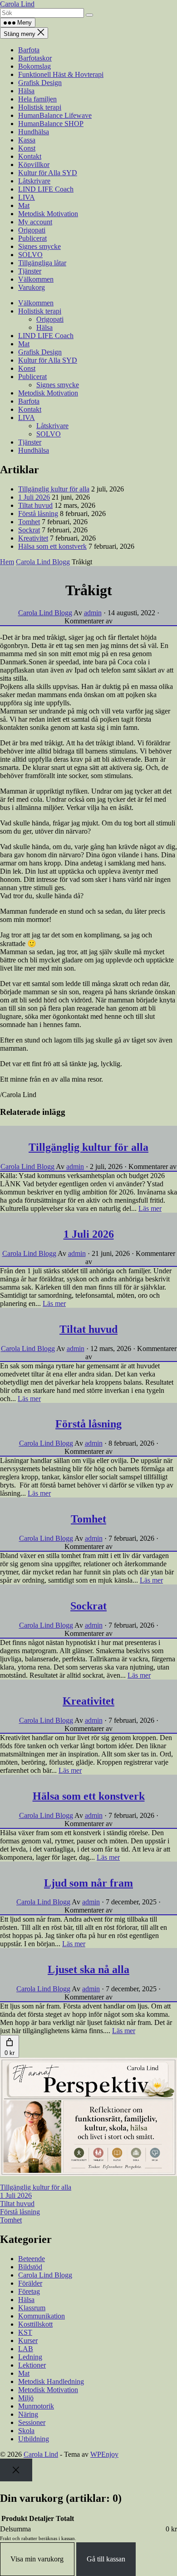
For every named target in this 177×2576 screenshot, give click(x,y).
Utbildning (34, 2439)
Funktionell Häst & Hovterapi (61, 74)
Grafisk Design (40, 83)
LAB (26, 2349)
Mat (24, 205)
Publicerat (32, 238)
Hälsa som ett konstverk (52, 546)
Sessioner (32, 2422)
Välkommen (36, 279)
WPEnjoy (104, 2454)
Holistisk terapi (40, 107)
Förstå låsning (38, 514)
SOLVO (30, 255)
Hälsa (26, 91)
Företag (29, 2291)
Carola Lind (17, 4)
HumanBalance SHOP (51, 124)
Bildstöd (30, 2267)
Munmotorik (36, 2406)
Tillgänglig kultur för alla (54, 489)
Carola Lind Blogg (43, 562)
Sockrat (29, 530)
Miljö (26, 2398)
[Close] (16, 2470)
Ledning (30, 2357)
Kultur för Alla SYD (48, 173)
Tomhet (29, 522)
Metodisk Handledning (51, 2381)
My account (35, 222)
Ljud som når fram (88, 1883)
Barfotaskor (35, 58)
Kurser (28, 2341)
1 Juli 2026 (34, 497)
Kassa (27, 140)
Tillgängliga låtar (42, 263)
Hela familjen (37, 99)
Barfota (29, 50)
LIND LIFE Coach (46, 189)
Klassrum (32, 2308)
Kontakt (30, 156)
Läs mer (150, 1208)
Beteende (32, 2259)
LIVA (27, 197)
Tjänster (30, 271)
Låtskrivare (34, 181)
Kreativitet (33, 538)
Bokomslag (34, 66)
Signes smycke (39, 246)
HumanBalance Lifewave (55, 115)
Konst (27, 148)
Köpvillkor (34, 164)
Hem (7, 562)
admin (93, 613)
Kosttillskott (35, 2324)
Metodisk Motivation (48, 214)
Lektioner (32, 2365)
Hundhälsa (34, 132)
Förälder (30, 2283)
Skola (26, 2431)
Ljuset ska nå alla (88, 1969)
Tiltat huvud (35, 505)
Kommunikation (42, 2316)
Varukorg (32, 287)
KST (25, 2332)
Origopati (32, 230)
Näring (28, 2414)
